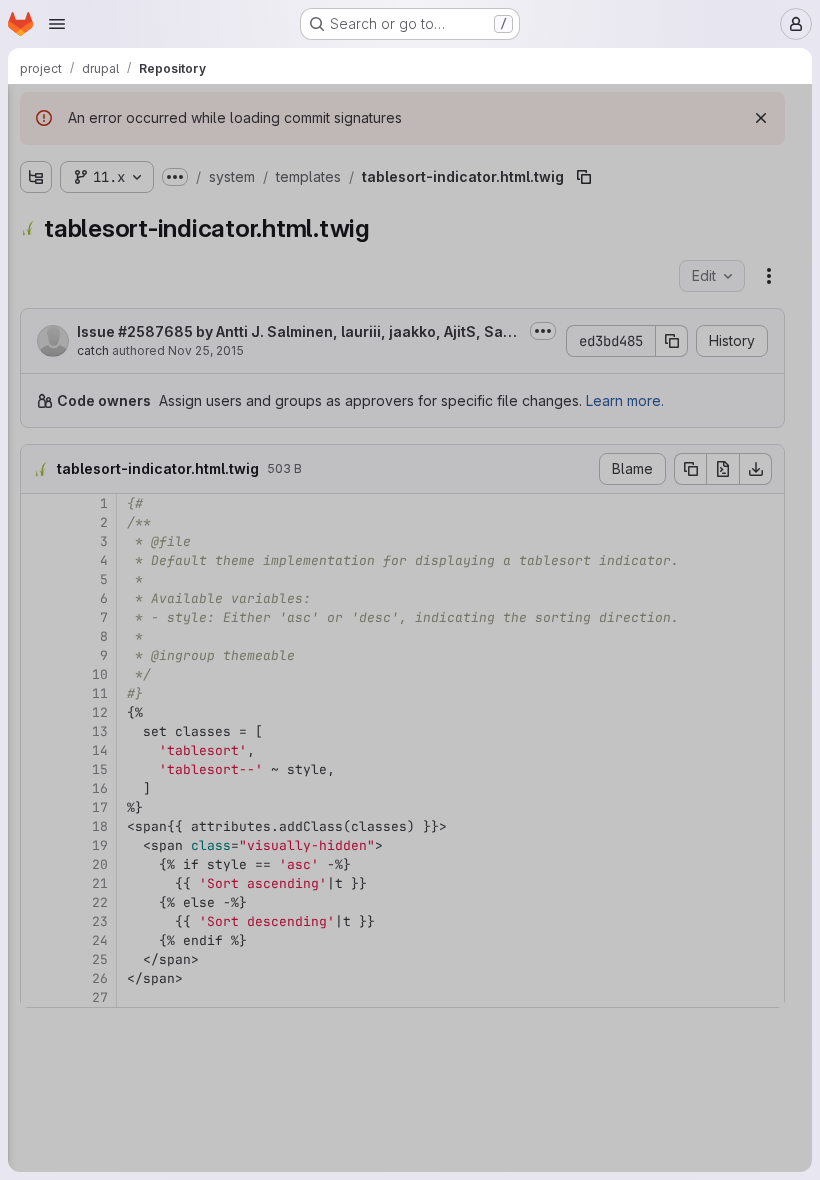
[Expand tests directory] (84, 767)
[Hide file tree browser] (36, 112)
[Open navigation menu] (57, 24)
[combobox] (164, 151)
